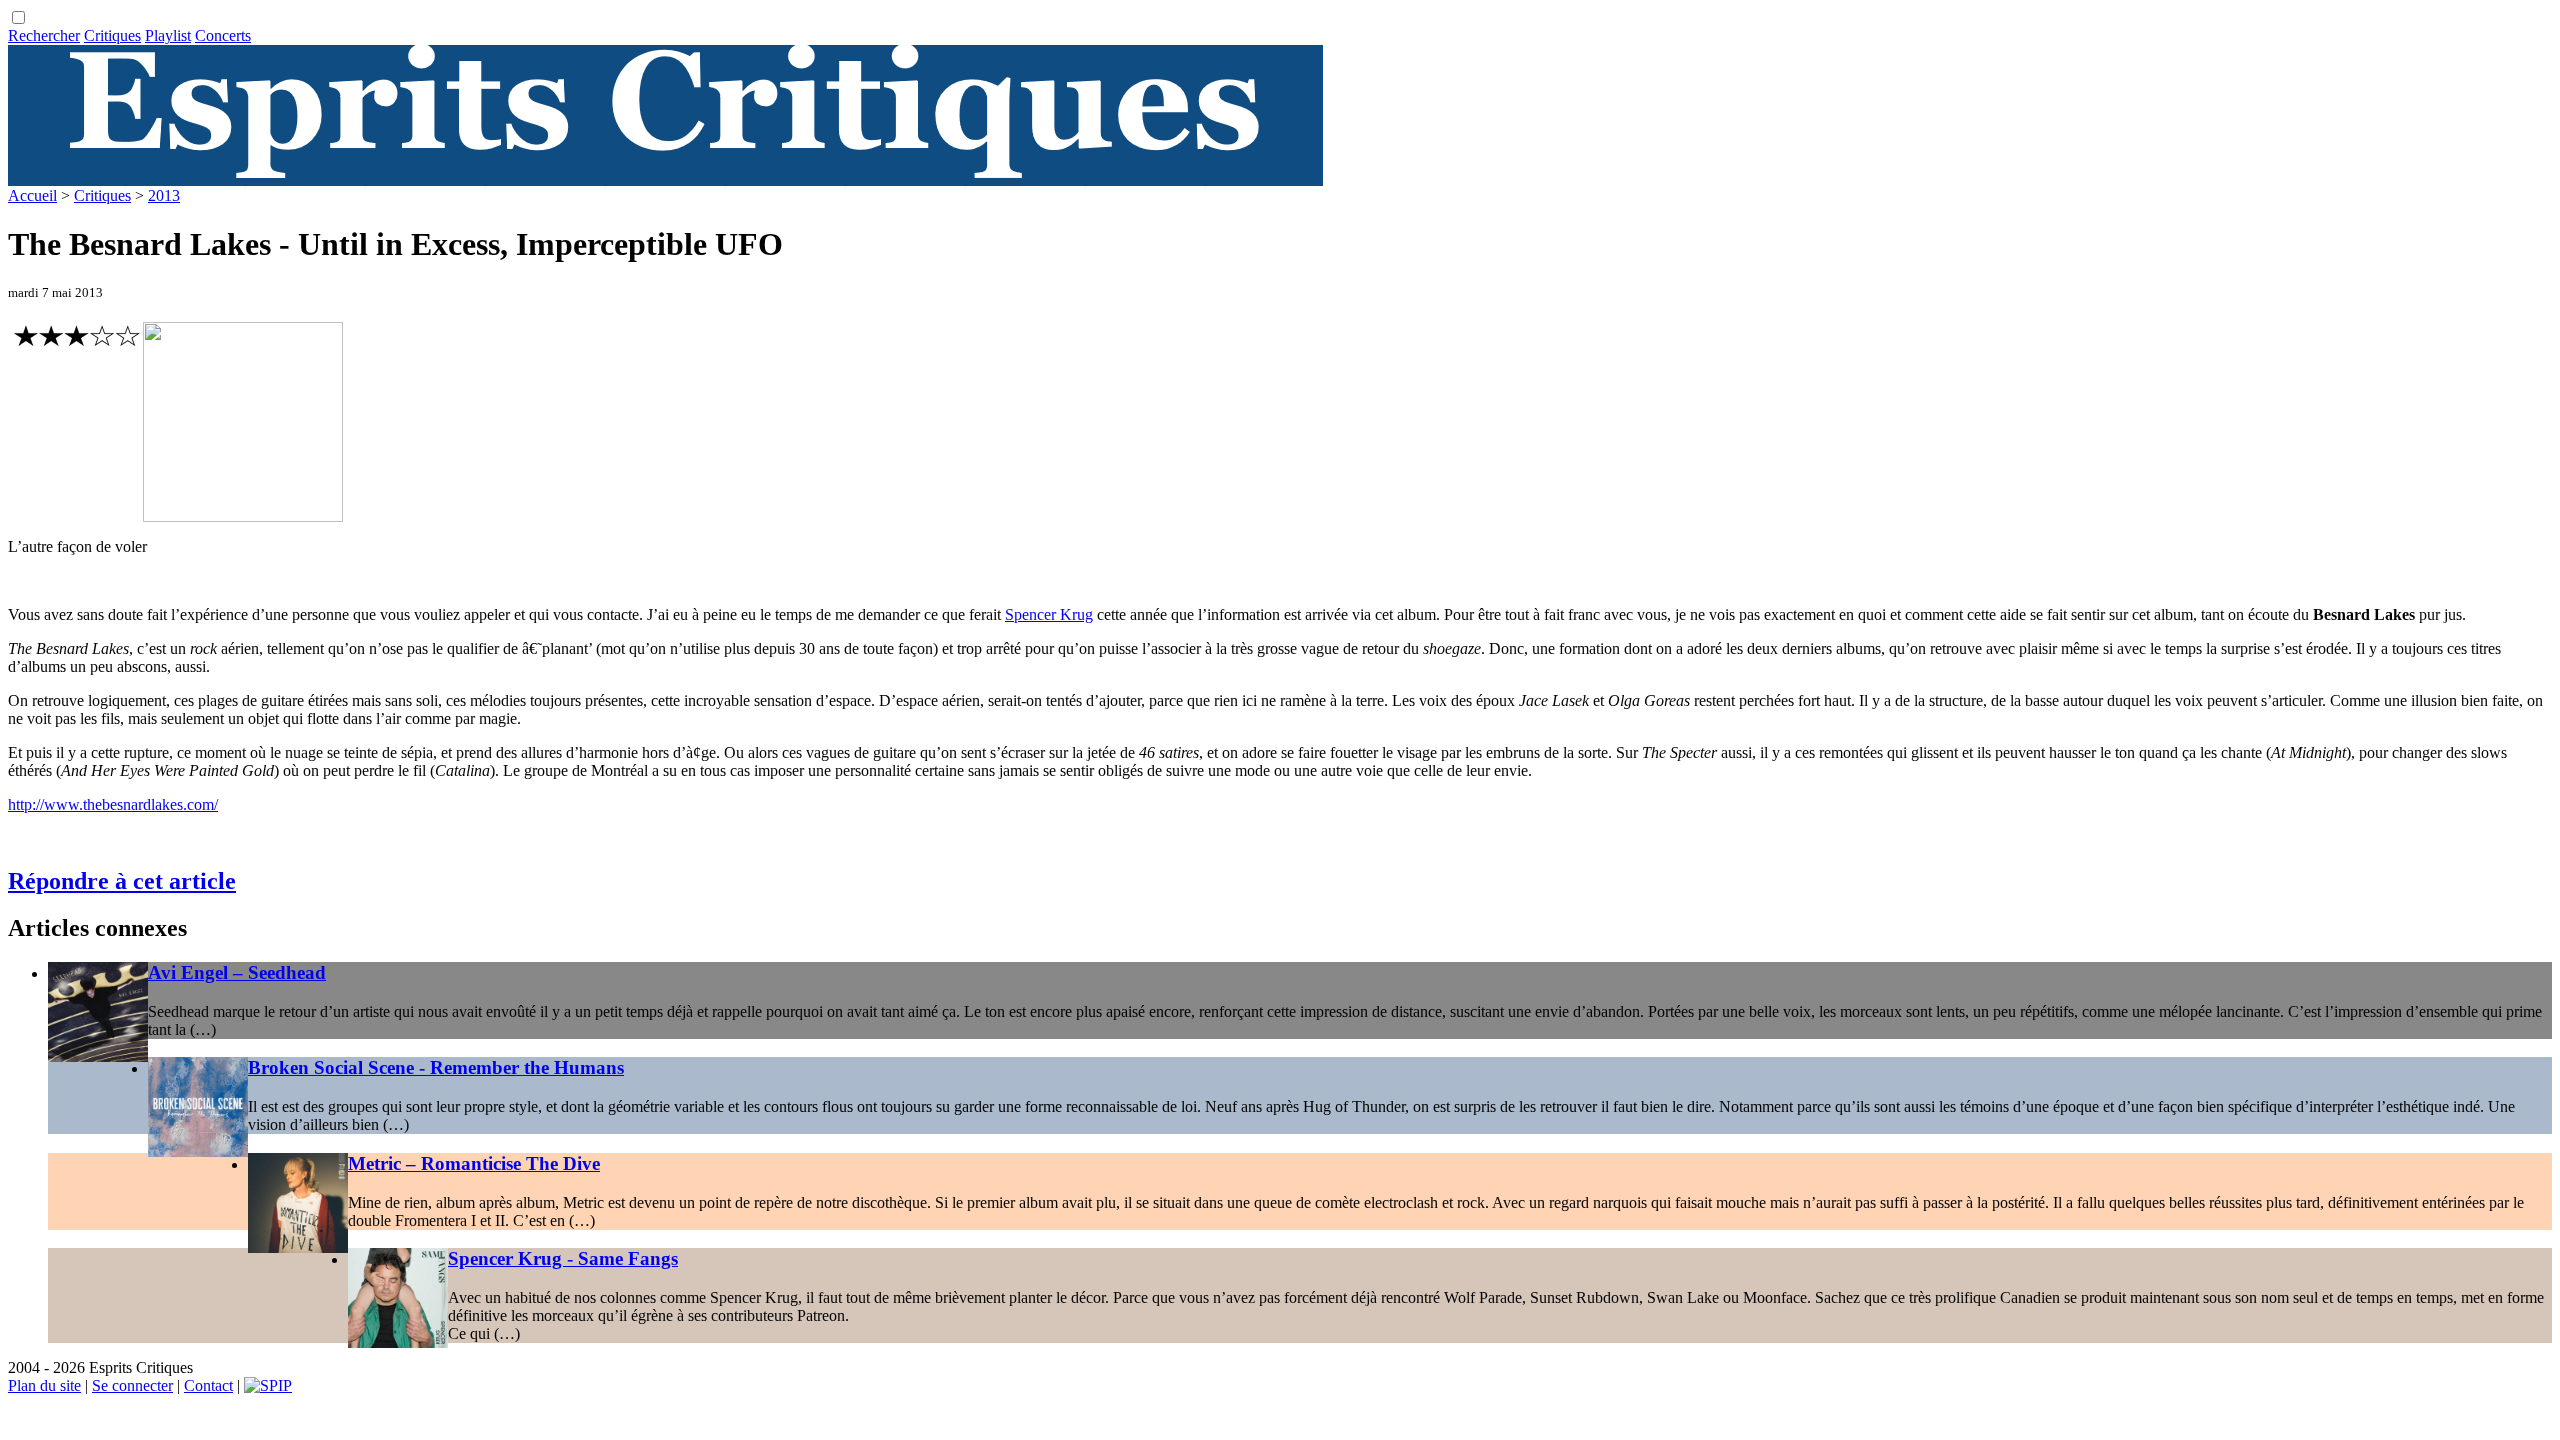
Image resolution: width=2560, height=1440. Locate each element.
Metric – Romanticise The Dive (474, 1163)
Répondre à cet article (122, 881)
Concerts (223, 35)
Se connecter (132, 1385)
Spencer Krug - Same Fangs (563, 1258)
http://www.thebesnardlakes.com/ (113, 804)
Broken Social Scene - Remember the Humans (436, 1067)
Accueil (32, 195)
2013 (164, 195)
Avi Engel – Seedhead (237, 972)
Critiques (112, 35)
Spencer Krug (1049, 614)
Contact (208, 1385)
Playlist (168, 35)
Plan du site (44, 1385)
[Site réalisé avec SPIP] (268, 1385)
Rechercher (44, 35)
